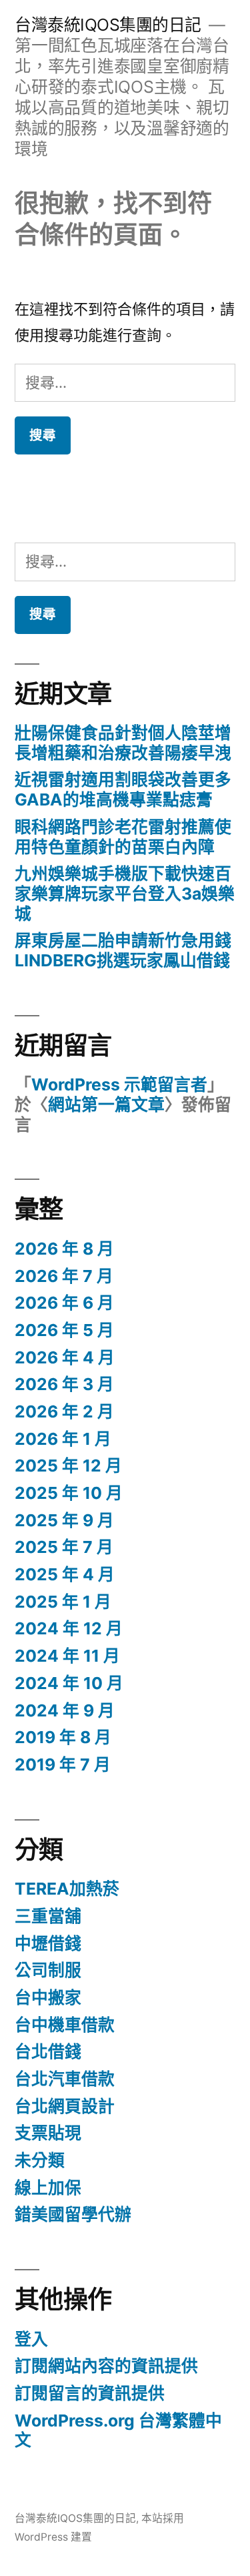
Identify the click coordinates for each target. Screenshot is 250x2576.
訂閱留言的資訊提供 (90, 2393)
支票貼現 (48, 2133)
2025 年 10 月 (69, 1493)
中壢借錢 (48, 1943)
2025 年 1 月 (63, 1602)
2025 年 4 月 (65, 1574)
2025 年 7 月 (64, 1547)
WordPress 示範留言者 (119, 1084)
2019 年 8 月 (63, 1737)
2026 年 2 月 (64, 1411)
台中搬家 (48, 1997)
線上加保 (48, 2188)
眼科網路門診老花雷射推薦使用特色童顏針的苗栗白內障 (123, 837)
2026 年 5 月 (64, 1330)
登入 (31, 2339)
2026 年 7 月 (64, 1276)
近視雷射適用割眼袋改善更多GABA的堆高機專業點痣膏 (123, 789)
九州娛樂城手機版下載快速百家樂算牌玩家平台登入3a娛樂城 (125, 893)
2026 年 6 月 (64, 1303)
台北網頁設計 (65, 2106)
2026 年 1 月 (63, 1439)
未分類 (40, 2160)
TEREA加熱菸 (67, 1889)
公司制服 (48, 1970)
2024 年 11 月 (67, 1656)
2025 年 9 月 (64, 1520)
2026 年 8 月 (64, 1249)
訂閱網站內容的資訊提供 (106, 2366)
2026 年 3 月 (64, 1384)
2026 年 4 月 (65, 1357)
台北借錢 (48, 2051)
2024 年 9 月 (65, 1710)
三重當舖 (48, 1916)
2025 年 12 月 (68, 1466)
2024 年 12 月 (69, 1628)
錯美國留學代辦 (73, 2214)
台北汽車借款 (65, 2079)
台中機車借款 (65, 2025)
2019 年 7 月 (63, 1764)
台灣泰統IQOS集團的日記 (108, 25)
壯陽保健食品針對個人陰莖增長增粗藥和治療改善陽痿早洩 (123, 743)
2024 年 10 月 (69, 1683)
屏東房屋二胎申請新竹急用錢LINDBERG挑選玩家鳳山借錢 (123, 950)
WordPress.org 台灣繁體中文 (118, 2431)
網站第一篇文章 (106, 1104)
